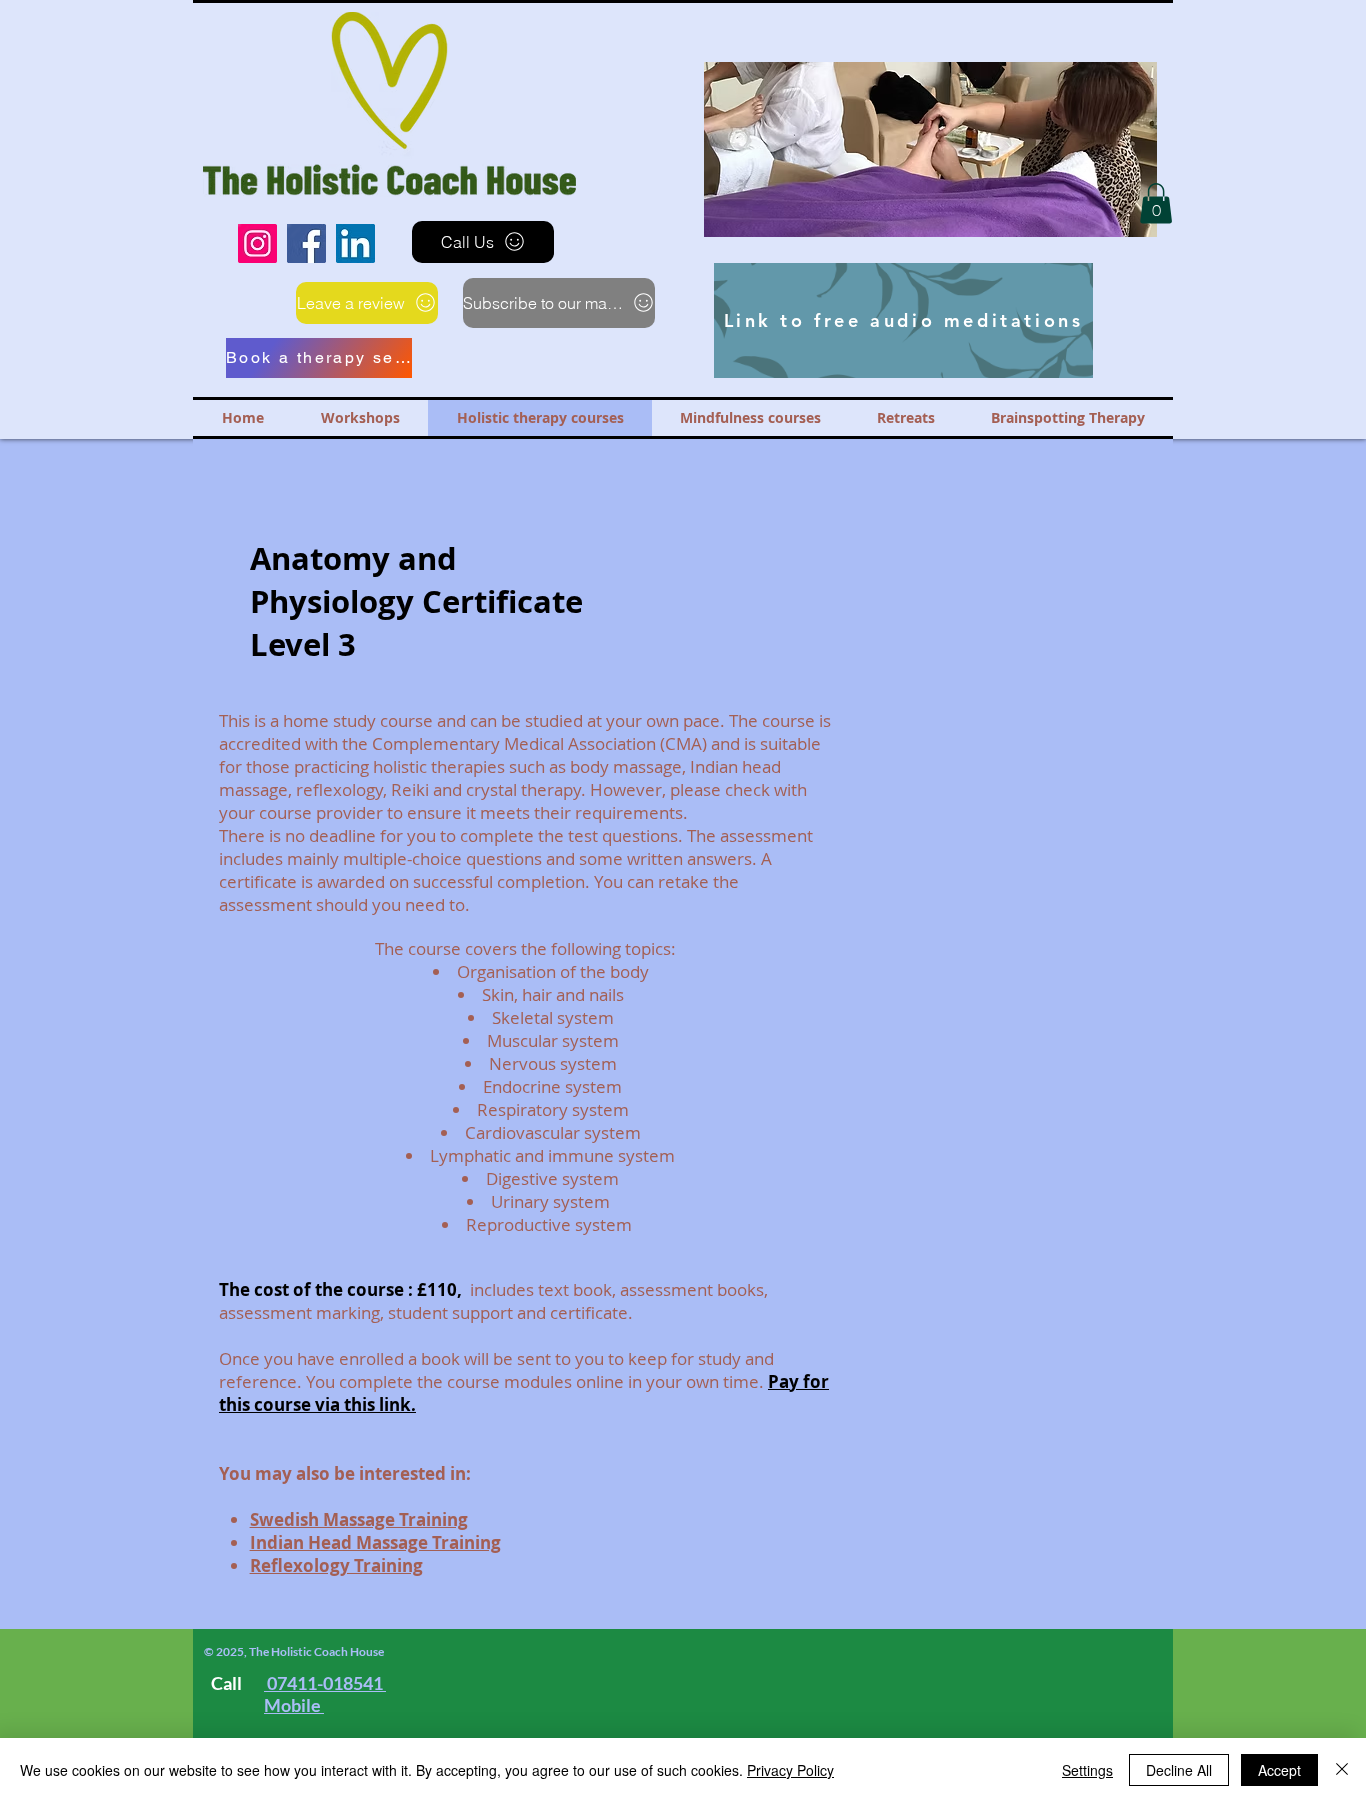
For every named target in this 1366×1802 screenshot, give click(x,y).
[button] (921, 149)
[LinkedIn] (355, 243)
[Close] (1342, 1770)
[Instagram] (257, 243)
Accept (1279, 1770)
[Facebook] (306, 243)
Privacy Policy (790, 1770)
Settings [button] (1087, 1770)
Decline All (1179, 1770)
